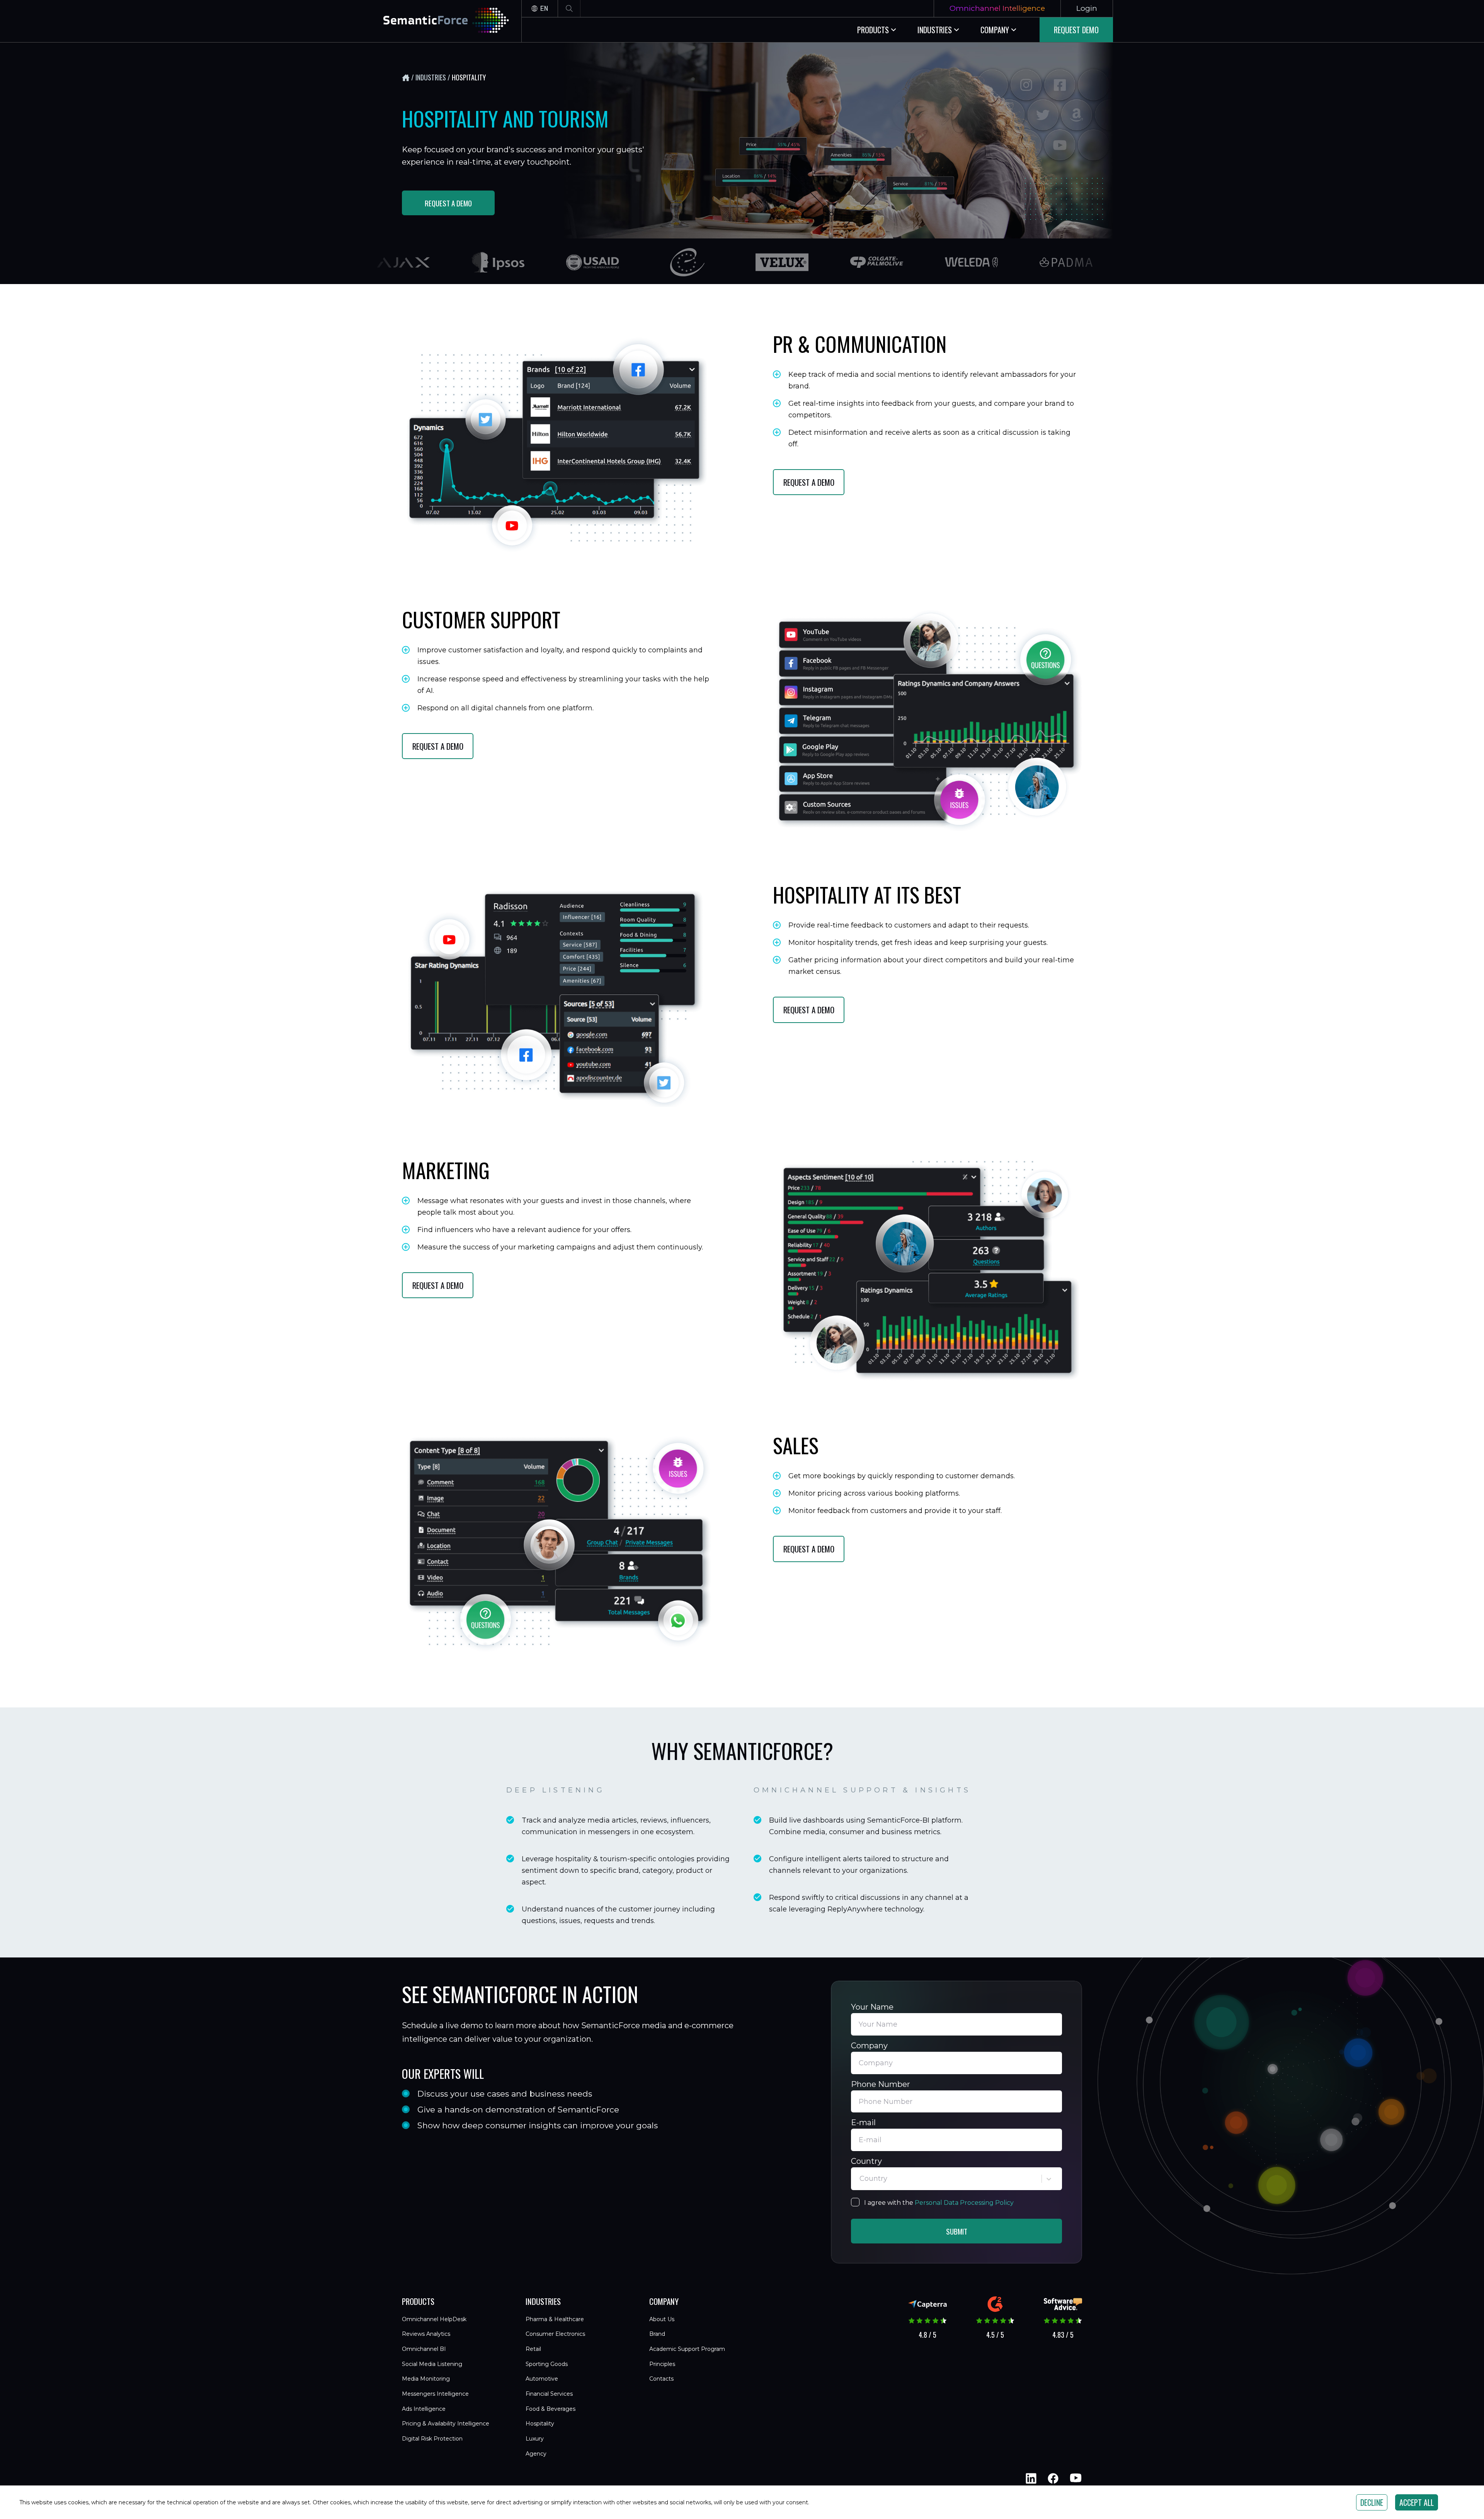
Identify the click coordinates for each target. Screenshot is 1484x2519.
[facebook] (1053, 2478)
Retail (533, 2349)
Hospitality (540, 2424)
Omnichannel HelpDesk (434, 2319)
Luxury (535, 2439)
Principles (662, 2364)
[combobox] (860, 2179)
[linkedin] (1031, 2478)
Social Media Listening (432, 2364)
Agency (536, 2454)
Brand (657, 2334)
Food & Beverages (551, 2409)
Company (869, 2046)
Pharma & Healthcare (555, 2319)
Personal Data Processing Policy (964, 2203)
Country (866, 2161)
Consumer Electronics (555, 2334)
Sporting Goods (547, 2364)
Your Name (872, 2007)
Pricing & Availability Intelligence (446, 2424)
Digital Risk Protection (432, 2439)
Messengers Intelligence (435, 2394)
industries (431, 77)
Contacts (661, 2379)
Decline (1372, 2502)
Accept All (1417, 2502)
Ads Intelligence (424, 2409)
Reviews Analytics (426, 2334)
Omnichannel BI (424, 2349)
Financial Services (549, 2394)
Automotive (542, 2379)
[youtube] (1075, 2478)
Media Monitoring (426, 2379)
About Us (662, 2319)
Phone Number (881, 2084)
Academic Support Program (687, 2349)
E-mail (863, 2122)
